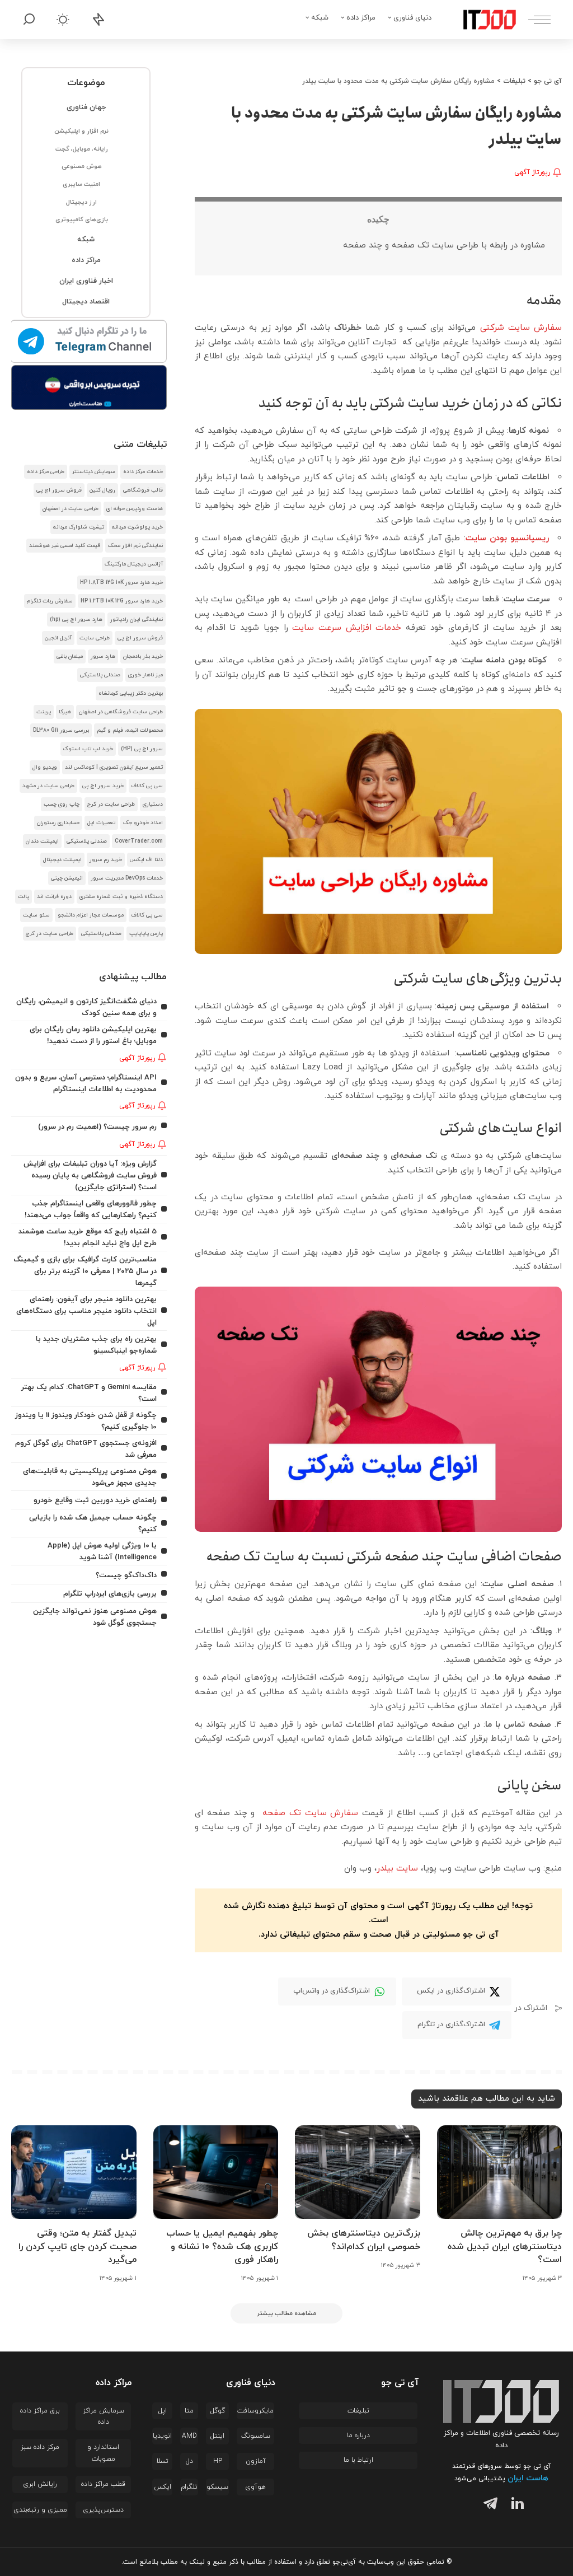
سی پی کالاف (147, 786)
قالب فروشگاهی (143, 490)
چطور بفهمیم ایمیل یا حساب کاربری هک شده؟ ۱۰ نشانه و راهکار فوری (222, 2246)
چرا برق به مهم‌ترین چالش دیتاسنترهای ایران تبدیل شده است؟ (505, 2246)
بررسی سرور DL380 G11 (61, 730)
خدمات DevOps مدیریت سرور (127, 878)
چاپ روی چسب (62, 804)
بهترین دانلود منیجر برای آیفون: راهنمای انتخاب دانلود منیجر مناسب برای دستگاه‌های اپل (86, 1311)
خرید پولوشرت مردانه (137, 527)
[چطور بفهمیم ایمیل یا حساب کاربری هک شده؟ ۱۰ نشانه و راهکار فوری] (216, 2172)
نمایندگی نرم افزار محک (135, 546)
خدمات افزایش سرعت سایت (349, 628)
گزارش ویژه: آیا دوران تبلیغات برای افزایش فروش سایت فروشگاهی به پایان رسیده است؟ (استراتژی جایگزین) (90, 1175)
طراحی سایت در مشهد (48, 786)
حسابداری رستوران (58, 823)
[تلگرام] (488, 2505)
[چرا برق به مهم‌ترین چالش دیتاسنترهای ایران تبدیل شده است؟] (500, 2172)
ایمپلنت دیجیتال (62, 860)
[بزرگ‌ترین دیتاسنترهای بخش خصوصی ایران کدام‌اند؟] (358, 2172)
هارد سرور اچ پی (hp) (76, 620)
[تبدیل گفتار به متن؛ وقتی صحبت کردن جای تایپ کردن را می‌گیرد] (74, 2172)
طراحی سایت (95, 638)
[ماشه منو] (534, 20)
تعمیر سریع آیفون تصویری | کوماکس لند (114, 767)
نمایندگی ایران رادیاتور (137, 620)
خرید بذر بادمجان (143, 656)
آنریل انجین (58, 638)
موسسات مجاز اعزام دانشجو (91, 915)
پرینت (44, 712)
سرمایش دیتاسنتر (94, 472)
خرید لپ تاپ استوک (88, 749)
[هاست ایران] (89, 387)
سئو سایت (36, 915)
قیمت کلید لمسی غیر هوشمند (65, 546)
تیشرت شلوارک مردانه (79, 527)
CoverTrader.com (139, 841)
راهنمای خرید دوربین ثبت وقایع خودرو (95, 1500)
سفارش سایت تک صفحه (308, 1813)
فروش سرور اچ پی (59, 490)
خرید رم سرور (106, 860)
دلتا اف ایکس (146, 860)
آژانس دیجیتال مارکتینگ (134, 564)
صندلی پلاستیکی (100, 675)
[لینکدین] (515, 2505)
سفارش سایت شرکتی (521, 328)
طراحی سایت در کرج (111, 804)
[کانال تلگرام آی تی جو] (89, 342)
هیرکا (65, 712)
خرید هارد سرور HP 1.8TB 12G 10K (121, 583)
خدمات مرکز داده (143, 472)
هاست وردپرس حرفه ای (135, 509)
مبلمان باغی (70, 656)
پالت (24, 897)
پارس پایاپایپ (146, 934)
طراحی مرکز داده (46, 472)
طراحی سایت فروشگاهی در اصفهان (121, 712)
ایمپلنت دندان (42, 841)
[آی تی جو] (481, 20)
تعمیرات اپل (101, 823)
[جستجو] (29, 20)
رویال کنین (102, 490)
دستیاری (153, 804)
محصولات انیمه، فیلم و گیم (130, 730)
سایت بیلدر (397, 1869)
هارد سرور (103, 656)
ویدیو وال (45, 767)
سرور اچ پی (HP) (142, 749)
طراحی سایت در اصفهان (71, 509)
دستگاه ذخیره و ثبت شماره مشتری (121, 897)
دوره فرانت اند (54, 897)
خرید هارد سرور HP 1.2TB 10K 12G (122, 601)
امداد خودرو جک (143, 823)
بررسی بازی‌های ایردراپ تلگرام (110, 1594)
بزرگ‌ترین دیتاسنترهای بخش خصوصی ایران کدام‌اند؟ (364, 2240)
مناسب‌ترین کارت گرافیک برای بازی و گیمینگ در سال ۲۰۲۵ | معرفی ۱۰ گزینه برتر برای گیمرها (85, 1271)
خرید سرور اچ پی (103, 786)
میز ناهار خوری (145, 675)
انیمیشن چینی (67, 878)
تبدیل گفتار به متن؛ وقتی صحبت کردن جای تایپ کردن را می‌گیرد (78, 2246)
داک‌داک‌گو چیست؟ (126, 1575)
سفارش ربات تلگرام (50, 601)
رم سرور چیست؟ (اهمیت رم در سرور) (97, 1127)
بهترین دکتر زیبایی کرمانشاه (131, 693)
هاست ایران (528, 2478)
